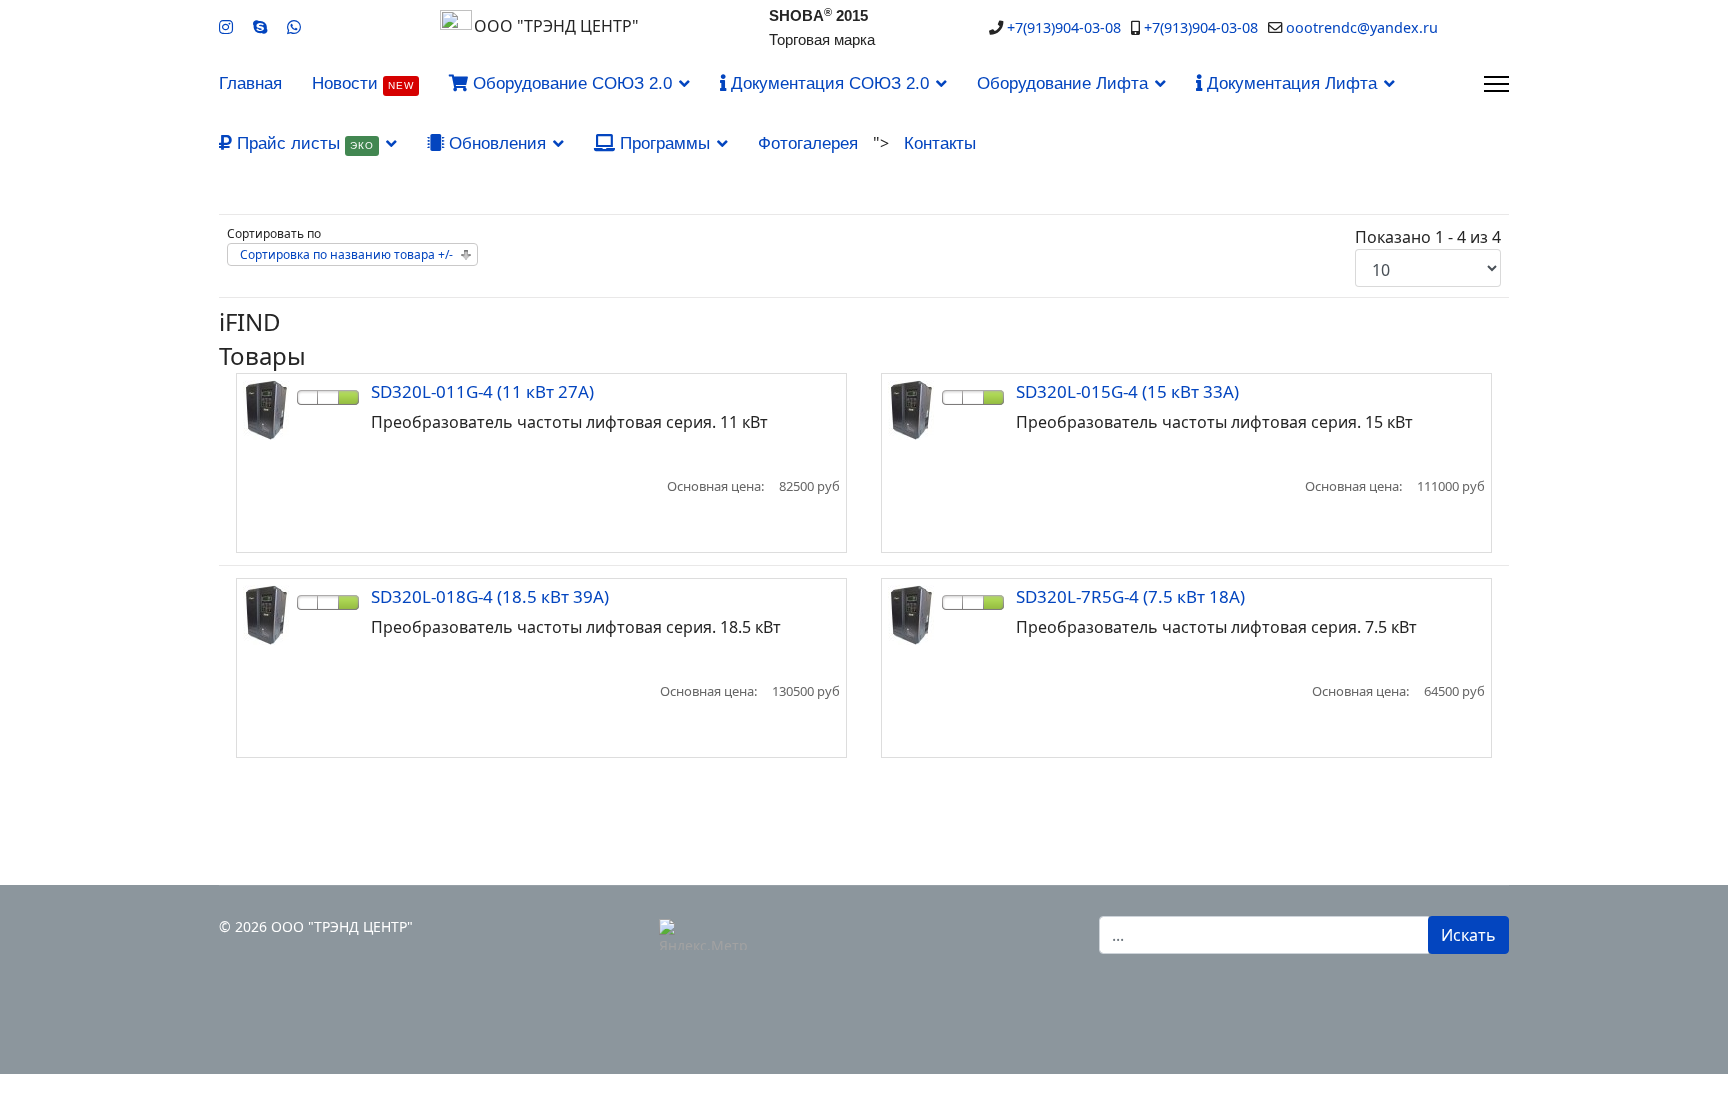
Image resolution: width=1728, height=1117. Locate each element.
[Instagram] (226, 27)
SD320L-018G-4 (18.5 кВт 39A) (490, 596)
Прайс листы (303, 143)
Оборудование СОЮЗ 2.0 (570, 83)
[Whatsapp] (294, 27)
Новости (363, 83)
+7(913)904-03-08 (1064, 27)
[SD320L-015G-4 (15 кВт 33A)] (911, 410)
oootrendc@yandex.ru (1362, 27)
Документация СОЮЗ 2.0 (827, 83)
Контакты (940, 143)
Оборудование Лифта (1062, 83)
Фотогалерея (808, 143)
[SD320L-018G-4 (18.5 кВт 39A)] (266, 615)
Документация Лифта (1289, 83)
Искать (1468, 935)
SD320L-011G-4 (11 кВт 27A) (482, 391)
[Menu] (1496, 84)
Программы (662, 143)
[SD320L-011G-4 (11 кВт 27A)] (266, 410)
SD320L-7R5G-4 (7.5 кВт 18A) (1130, 596)
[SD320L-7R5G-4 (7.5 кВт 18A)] (911, 615)
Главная (250, 83)
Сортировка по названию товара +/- (346, 254)
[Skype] (260, 27)
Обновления (495, 143)
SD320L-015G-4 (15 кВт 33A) (1127, 391)
